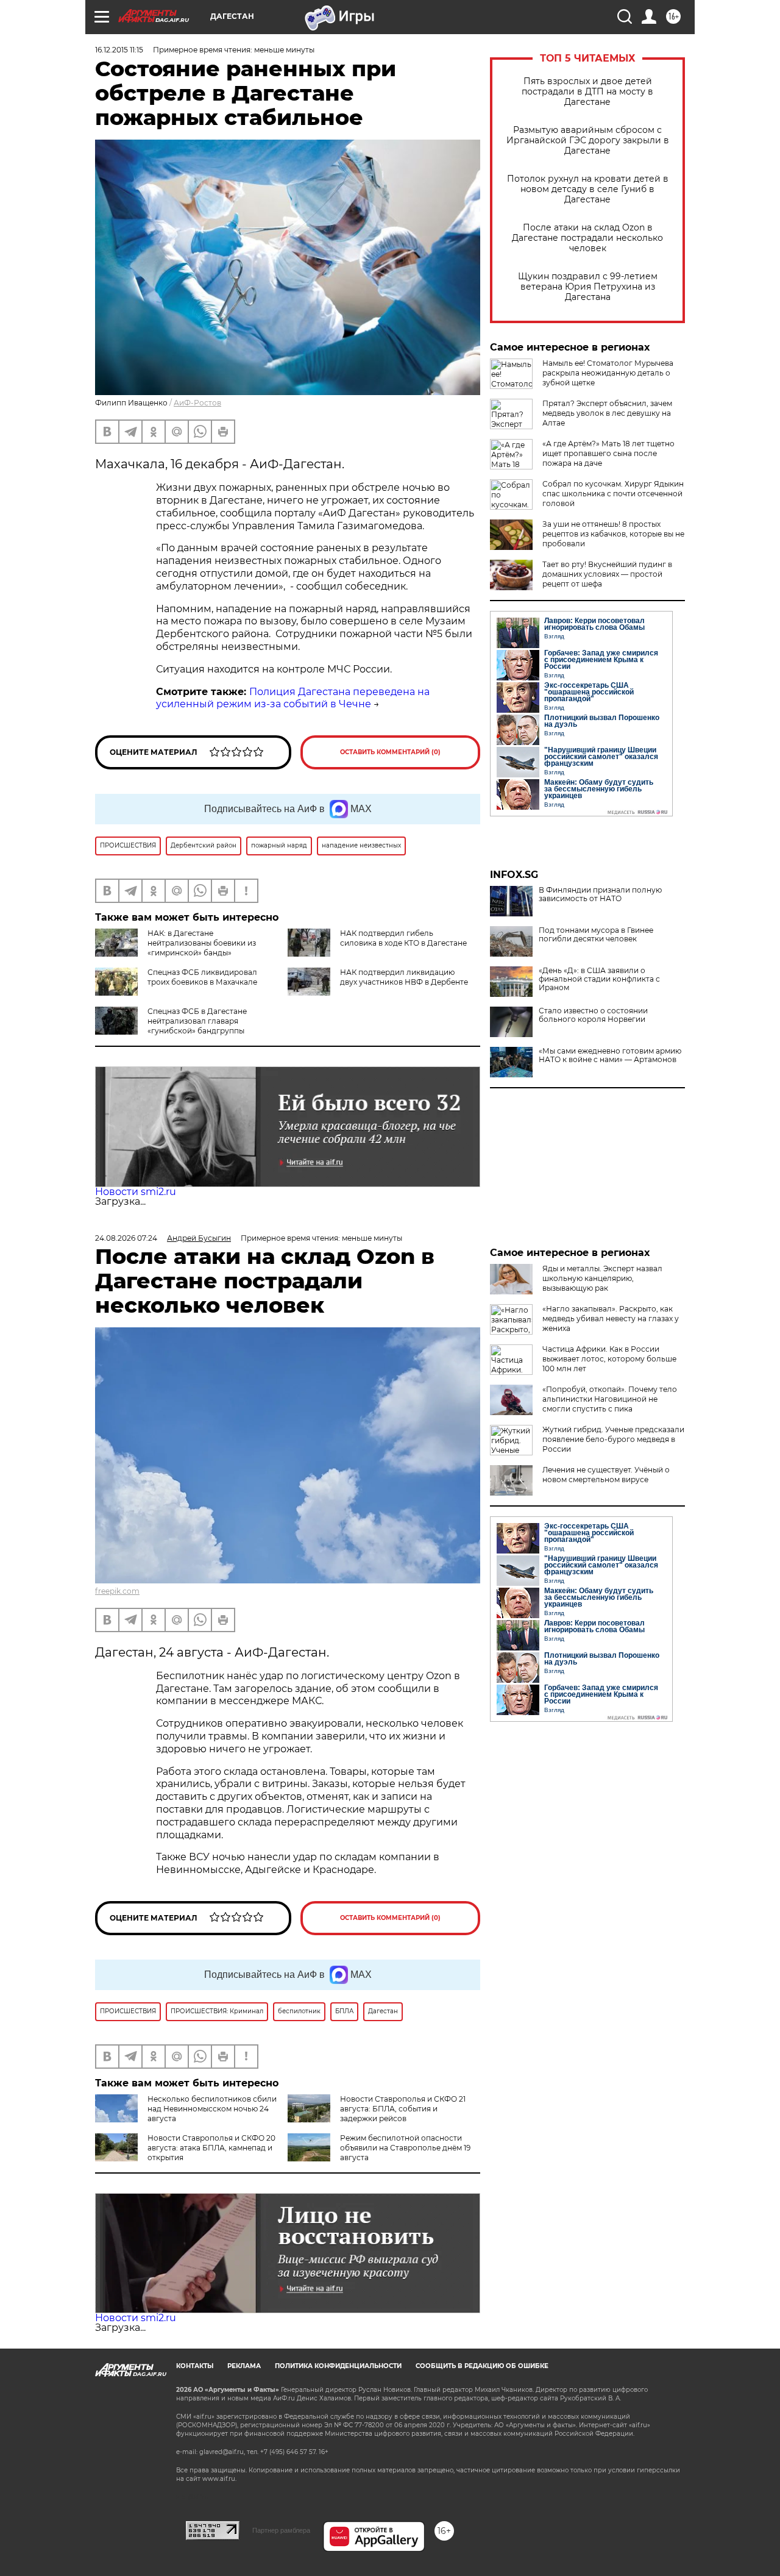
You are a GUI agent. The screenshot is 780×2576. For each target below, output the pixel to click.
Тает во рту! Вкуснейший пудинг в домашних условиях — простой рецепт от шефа (607, 574)
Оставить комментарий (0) (390, 752)
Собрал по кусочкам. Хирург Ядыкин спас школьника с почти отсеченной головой (613, 494)
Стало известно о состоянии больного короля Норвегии (593, 1015)
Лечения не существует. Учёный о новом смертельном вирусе (606, 1475)
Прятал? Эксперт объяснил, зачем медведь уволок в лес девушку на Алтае (607, 413)
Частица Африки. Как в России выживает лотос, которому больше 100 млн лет (609, 1359)
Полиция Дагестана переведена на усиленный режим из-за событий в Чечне (293, 698)
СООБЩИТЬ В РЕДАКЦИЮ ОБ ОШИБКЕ (482, 2366)
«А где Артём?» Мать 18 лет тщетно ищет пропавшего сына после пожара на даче (608, 453)
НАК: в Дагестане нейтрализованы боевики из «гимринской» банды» (202, 943)
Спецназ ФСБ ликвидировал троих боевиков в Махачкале (202, 977)
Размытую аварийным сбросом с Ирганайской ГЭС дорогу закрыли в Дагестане (588, 141)
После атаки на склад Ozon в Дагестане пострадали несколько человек (587, 238)
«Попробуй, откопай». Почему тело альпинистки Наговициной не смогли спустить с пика (610, 1399)
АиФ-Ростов (197, 403)
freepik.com (117, 1591)
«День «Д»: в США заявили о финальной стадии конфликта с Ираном (599, 979)
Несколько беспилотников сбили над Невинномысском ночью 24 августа (212, 2109)
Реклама (244, 2366)
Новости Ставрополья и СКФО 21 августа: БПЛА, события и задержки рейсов (403, 2109)
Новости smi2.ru (136, 1192)
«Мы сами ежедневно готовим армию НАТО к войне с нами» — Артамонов (610, 1055)
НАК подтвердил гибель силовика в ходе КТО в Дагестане (403, 938)
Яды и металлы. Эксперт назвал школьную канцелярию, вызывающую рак (602, 1278)
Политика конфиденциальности (338, 2366)
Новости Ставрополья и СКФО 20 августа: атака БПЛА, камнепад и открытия (211, 2148)
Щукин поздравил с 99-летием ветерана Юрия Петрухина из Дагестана (588, 287)
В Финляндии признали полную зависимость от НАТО (600, 894)
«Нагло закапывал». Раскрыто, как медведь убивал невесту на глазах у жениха (611, 1318)
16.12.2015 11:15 (119, 50)
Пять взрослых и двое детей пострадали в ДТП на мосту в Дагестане (587, 92)
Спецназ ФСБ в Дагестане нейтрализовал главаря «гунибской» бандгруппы (197, 1021)
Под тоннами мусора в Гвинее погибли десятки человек (596, 935)
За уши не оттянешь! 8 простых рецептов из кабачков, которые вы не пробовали (613, 534)
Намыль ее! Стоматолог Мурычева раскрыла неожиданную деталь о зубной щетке (608, 373)
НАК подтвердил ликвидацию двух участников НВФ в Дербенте (404, 977)
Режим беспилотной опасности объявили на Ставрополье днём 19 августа (405, 2148)
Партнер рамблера (281, 2530)
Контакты (195, 2366)
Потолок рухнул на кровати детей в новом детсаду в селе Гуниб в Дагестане (588, 189)
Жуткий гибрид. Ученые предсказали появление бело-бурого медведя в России (613, 1439)
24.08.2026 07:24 (126, 1238)
